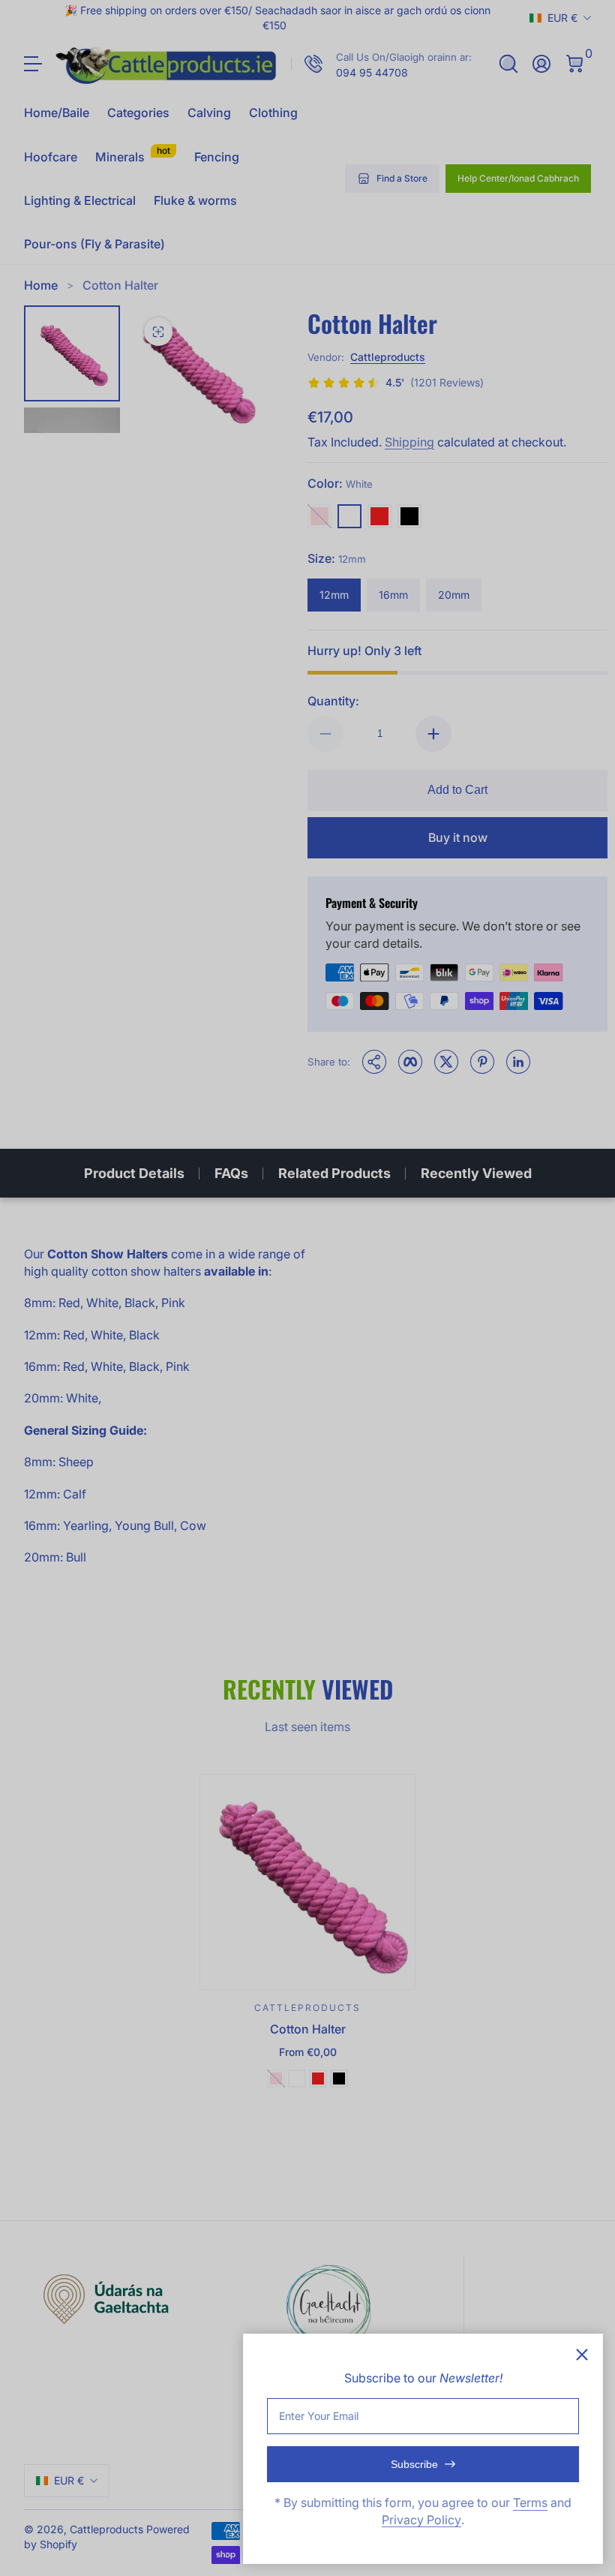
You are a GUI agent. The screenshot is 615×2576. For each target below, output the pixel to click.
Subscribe (414, 2464)
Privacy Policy (421, 2520)
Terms (530, 2502)
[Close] (582, 2355)
